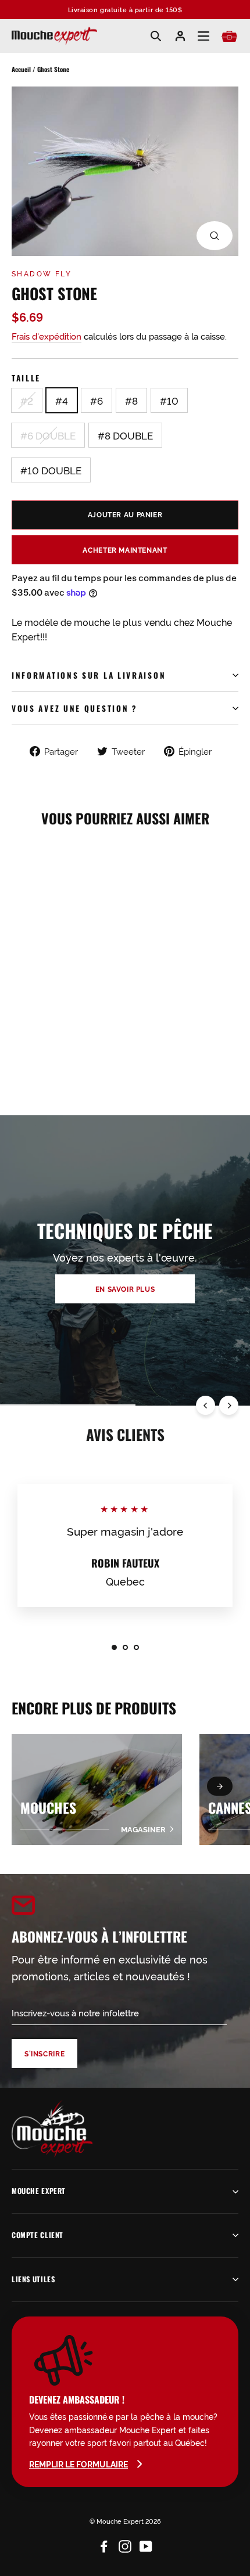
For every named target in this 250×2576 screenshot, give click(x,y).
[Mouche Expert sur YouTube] (146, 2544)
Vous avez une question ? (75, 708)
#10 (169, 400)
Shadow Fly (42, 273)
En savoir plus (125, 1289)
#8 (131, 400)
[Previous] (206, 1405)
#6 (97, 400)
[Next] (229, 1405)
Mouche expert (39, 2191)
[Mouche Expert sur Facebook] (104, 2544)
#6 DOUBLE (48, 435)
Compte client (37, 2235)
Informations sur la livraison (89, 675)
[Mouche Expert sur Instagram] (125, 2544)
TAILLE (26, 378)
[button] (220, 1786)
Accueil (21, 69)
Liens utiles (33, 2279)
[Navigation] (203, 36)
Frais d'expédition (47, 336)
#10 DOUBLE (51, 470)
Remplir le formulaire (78, 2464)
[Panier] (229, 36)
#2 (27, 400)
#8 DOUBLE (125, 435)
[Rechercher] (156, 36)
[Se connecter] (180, 36)
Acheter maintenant (125, 550)
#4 (62, 400)
